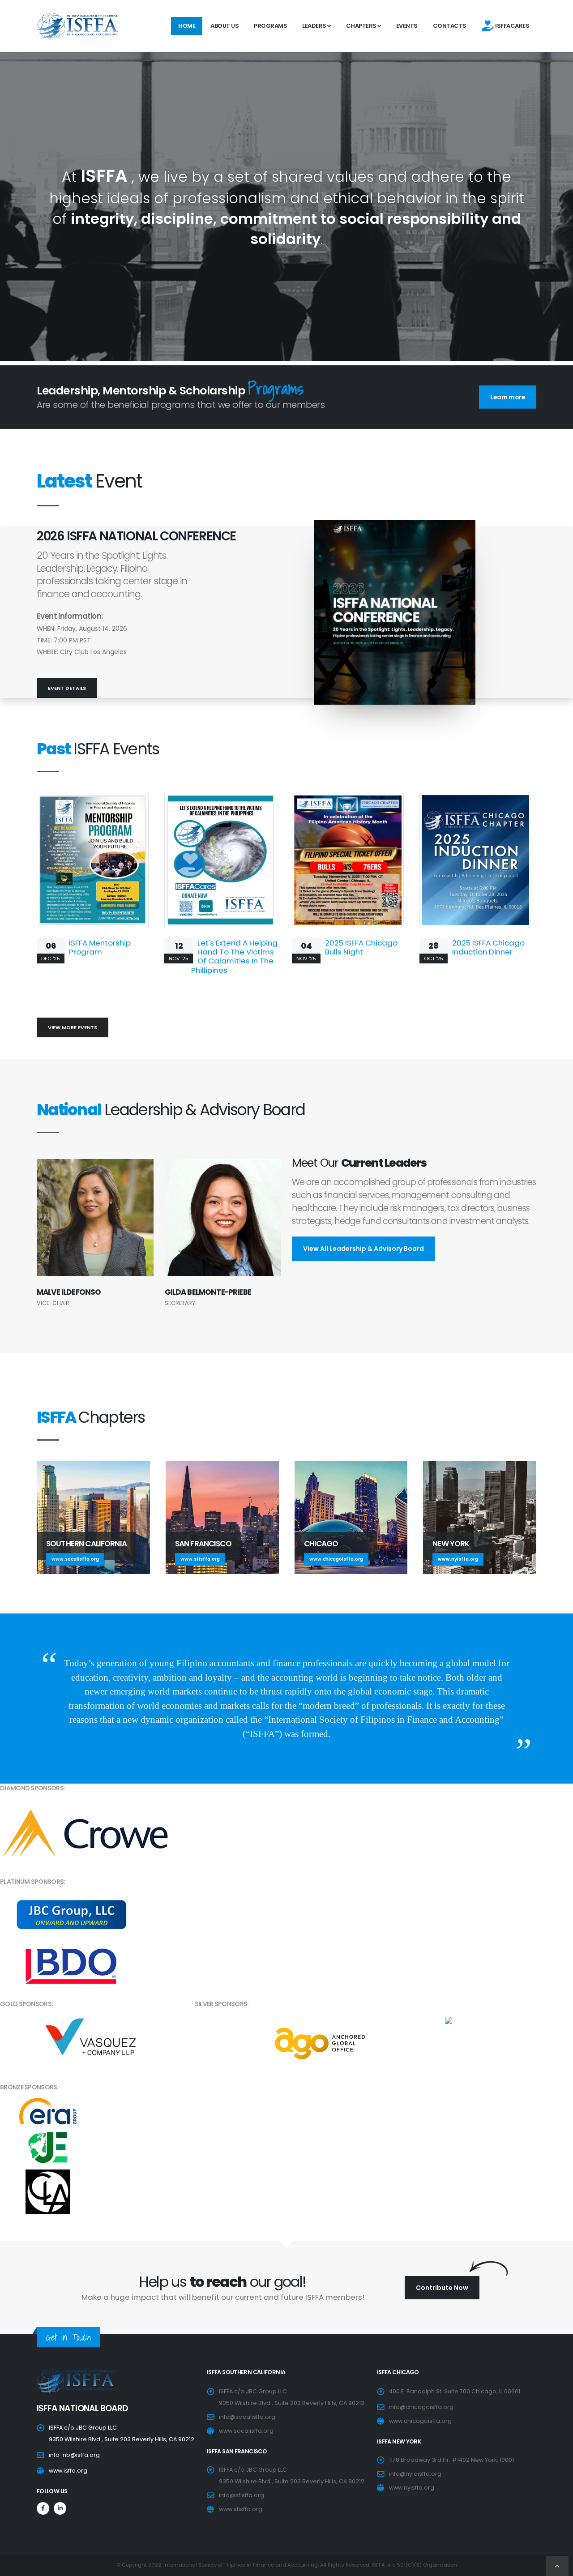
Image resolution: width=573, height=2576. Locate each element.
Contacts (450, 26)
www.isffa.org (68, 2471)
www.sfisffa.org (241, 2509)
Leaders (315, 26)
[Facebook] (43, 2508)
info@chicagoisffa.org (421, 2407)
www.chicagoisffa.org (420, 2421)
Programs (270, 26)
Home (187, 26)
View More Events (73, 1027)
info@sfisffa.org (242, 2495)
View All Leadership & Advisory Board (363, 1249)
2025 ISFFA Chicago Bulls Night (361, 947)
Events (407, 26)
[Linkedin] (60, 2508)
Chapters (362, 26)
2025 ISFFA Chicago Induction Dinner (488, 947)
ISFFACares (511, 26)
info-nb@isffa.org (74, 2455)
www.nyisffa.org (412, 2488)
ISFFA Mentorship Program (100, 947)
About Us (224, 26)
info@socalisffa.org (247, 2417)
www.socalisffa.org (246, 2431)
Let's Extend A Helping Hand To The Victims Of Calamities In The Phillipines (234, 956)
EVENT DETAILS (67, 688)
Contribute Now (442, 2288)
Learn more (508, 397)
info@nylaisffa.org (415, 2474)
